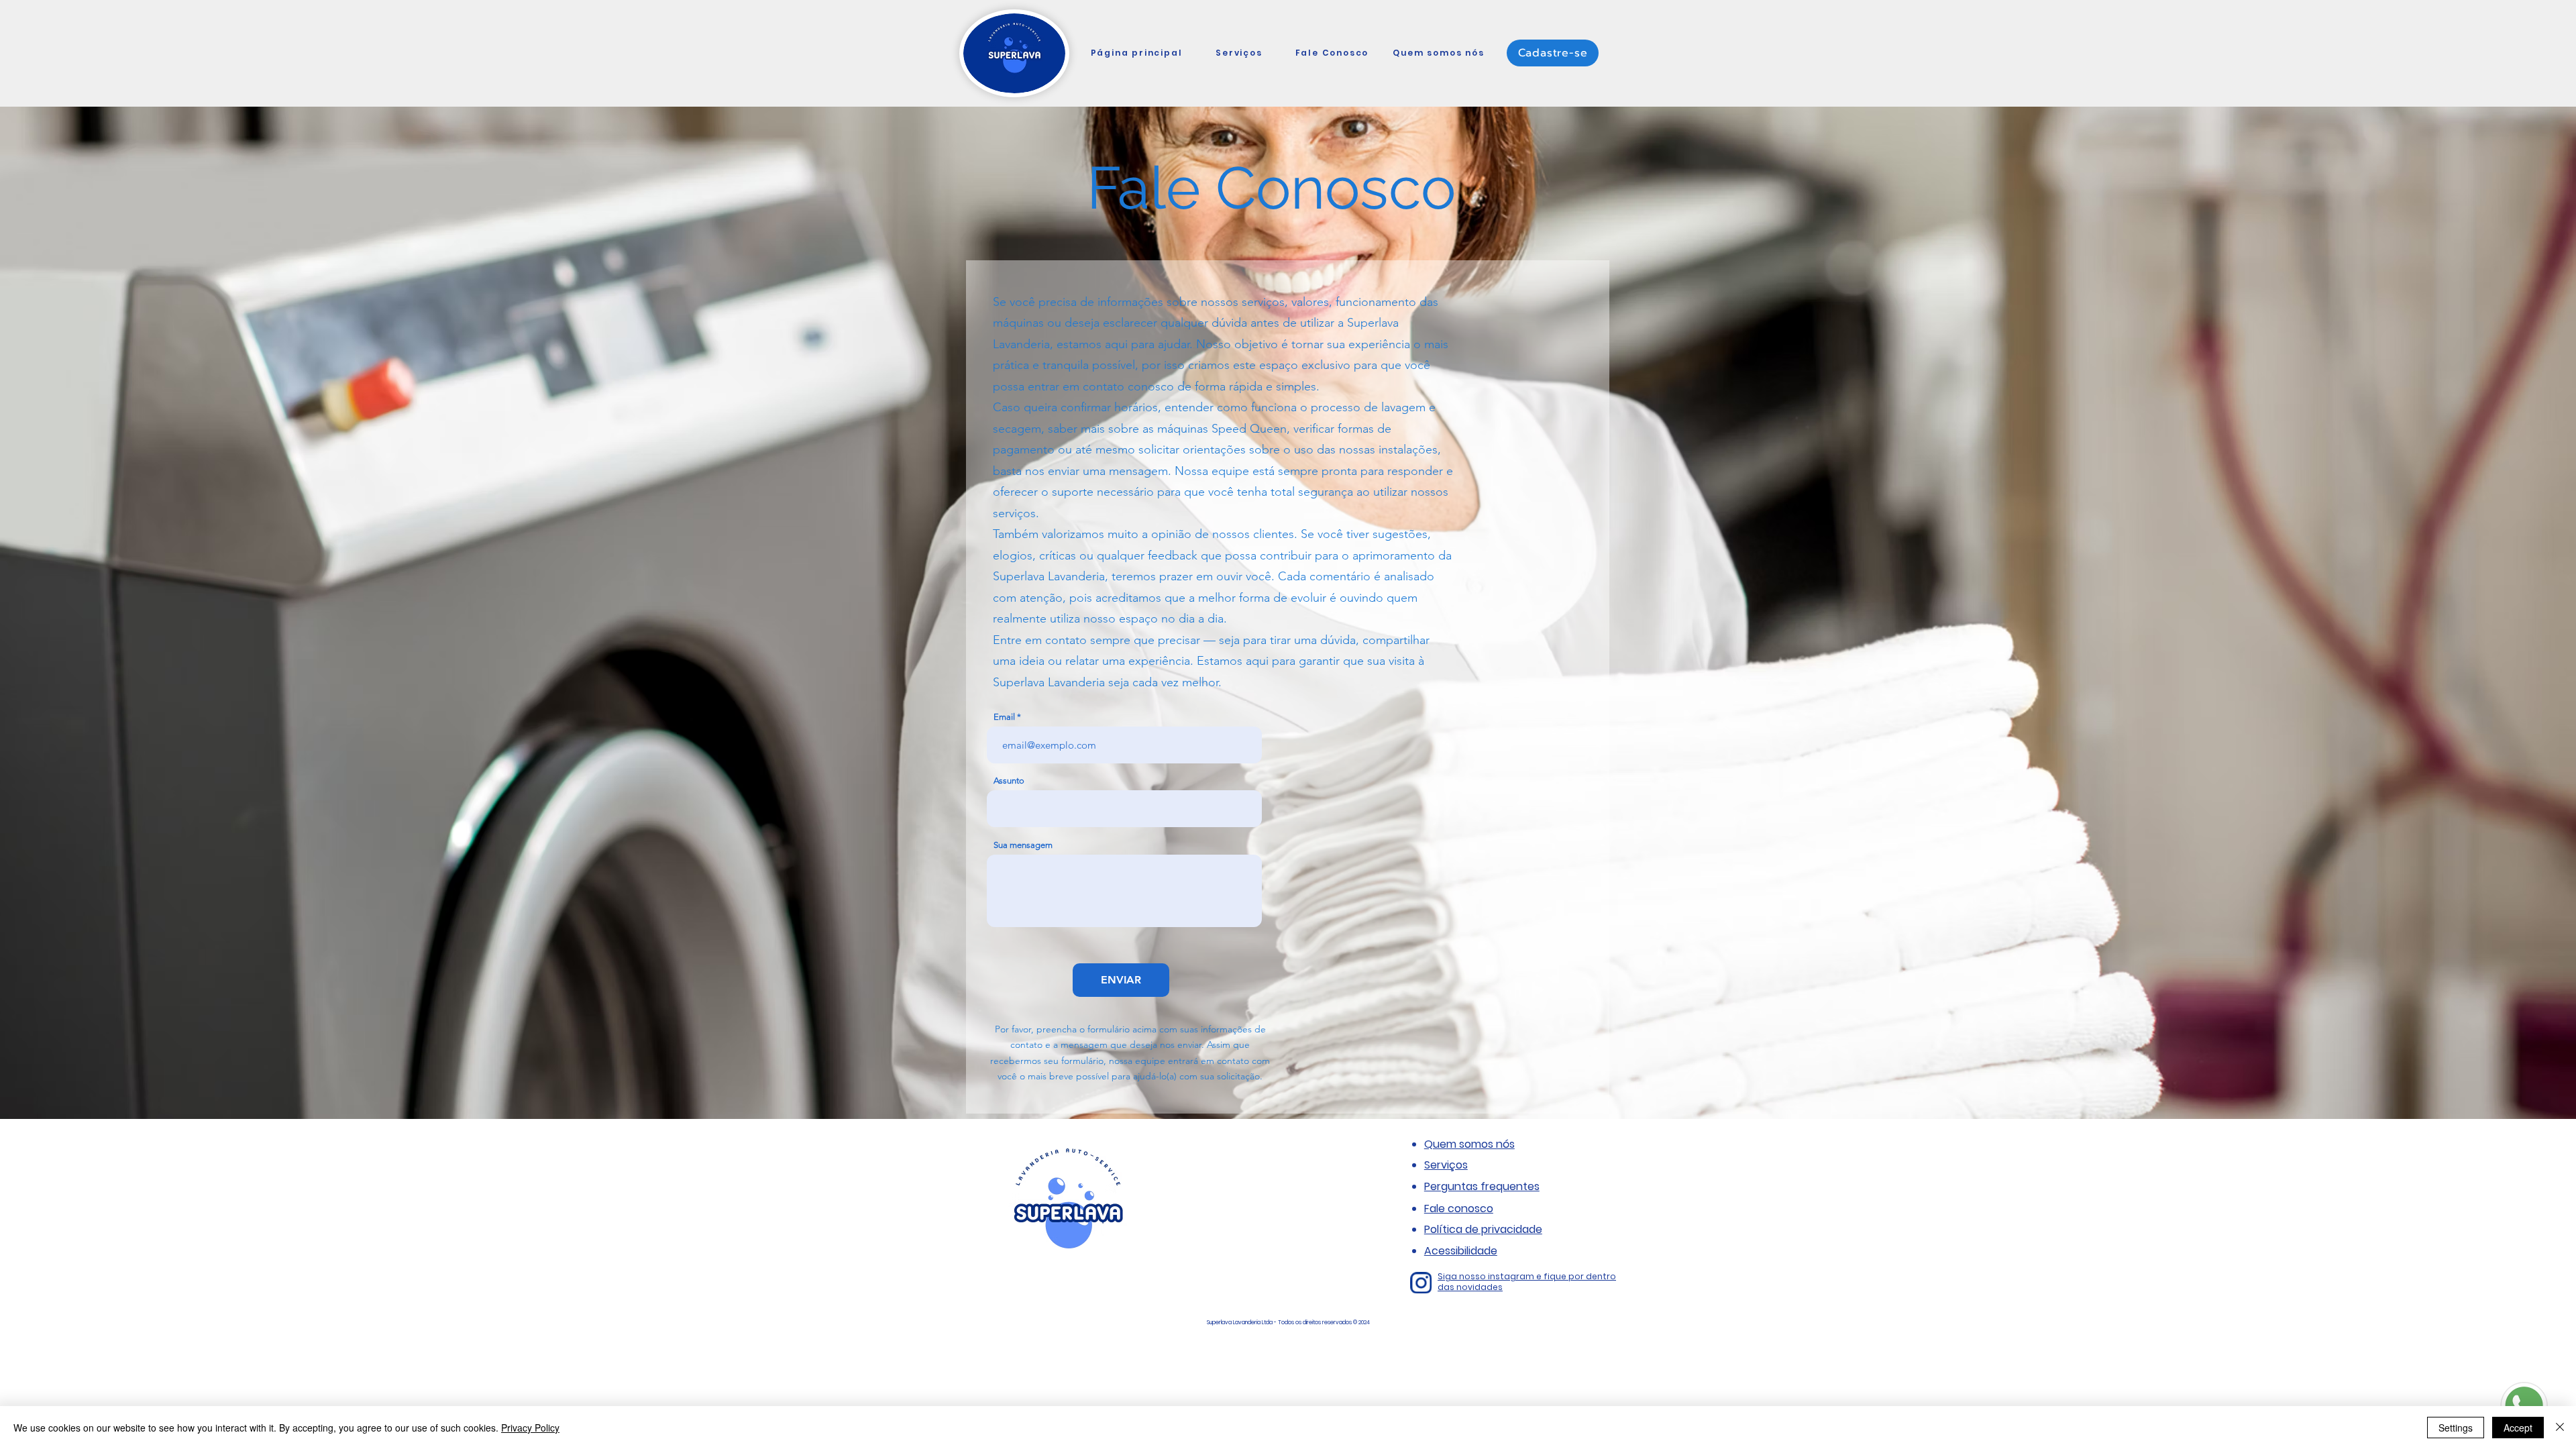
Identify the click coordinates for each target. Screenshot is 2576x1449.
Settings (2456, 1428)
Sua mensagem (1023, 845)
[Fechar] (2560, 1428)
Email (1004, 717)
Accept (2518, 1428)
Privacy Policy (530, 1428)
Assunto (1009, 781)
